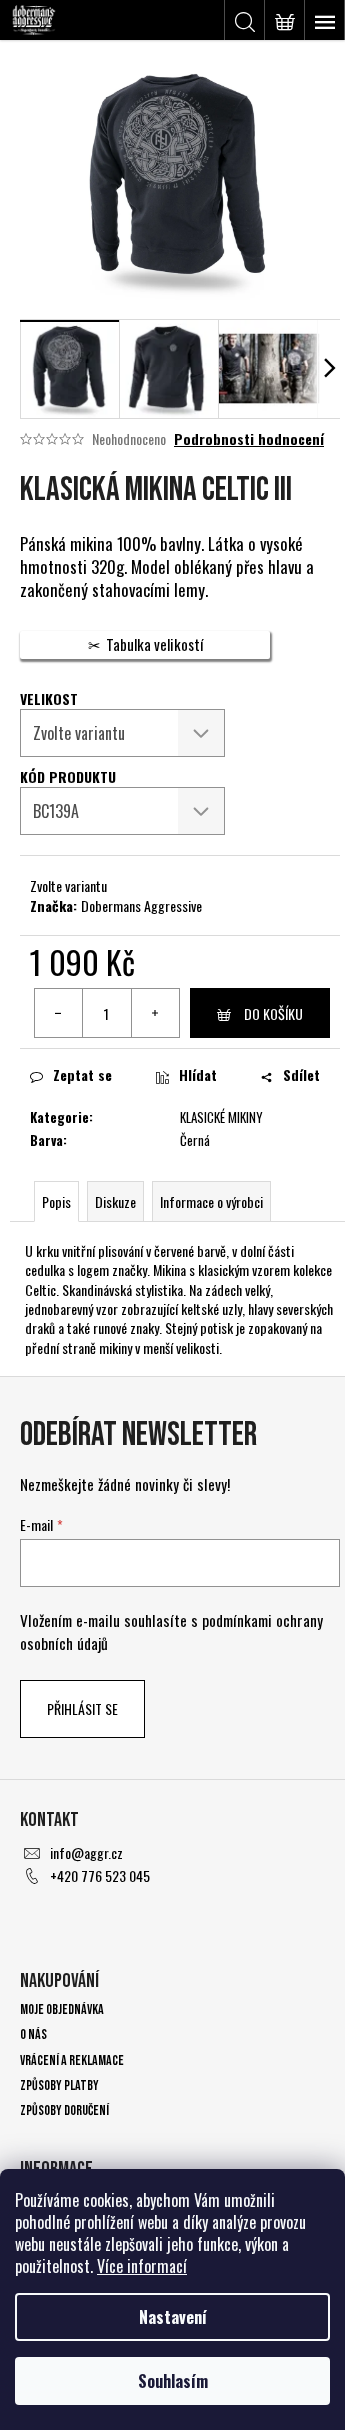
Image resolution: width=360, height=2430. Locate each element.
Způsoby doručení (64, 2110)
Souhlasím (173, 2381)
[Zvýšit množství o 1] (155, 1013)
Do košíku (273, 1013)
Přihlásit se (82, 1708)
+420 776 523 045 (100, 1875)
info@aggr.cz (86, 1852)
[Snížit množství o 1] (59, 1013)
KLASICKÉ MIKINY (221, 1117)
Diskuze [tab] (115, 1201)
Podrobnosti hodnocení (249, 439)
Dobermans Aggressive (141, 905)
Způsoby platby (59, 2085)
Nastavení (173, 2317)
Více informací (142, 2266)
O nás (33, 2034)
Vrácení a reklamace (72, 2060)
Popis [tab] (56, 1201)
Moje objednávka (62, 2009)
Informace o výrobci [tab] (211, 1201)
